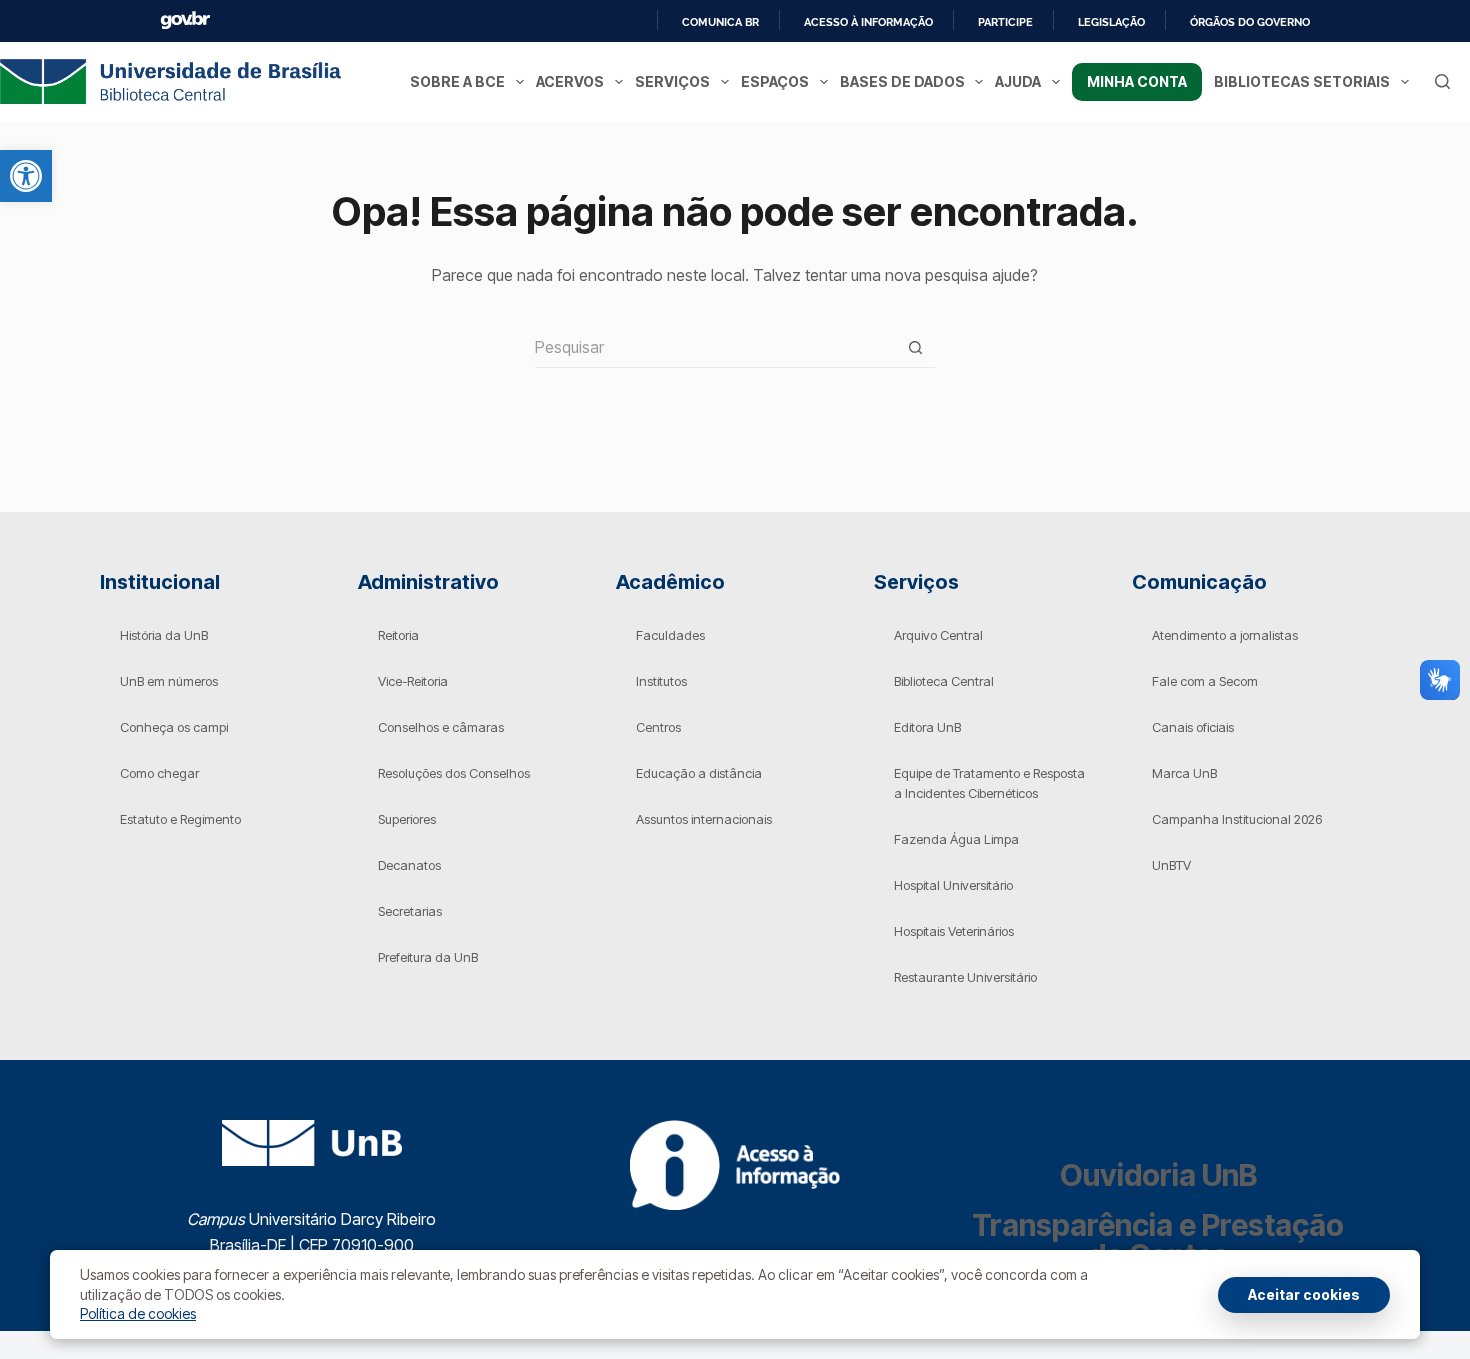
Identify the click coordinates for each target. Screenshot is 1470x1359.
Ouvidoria (1158, 1175)
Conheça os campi (174, 727)
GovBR (185, 20)
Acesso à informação (868, 22)
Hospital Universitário (953, 885)
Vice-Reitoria (413, 681)
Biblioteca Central (944, 681)
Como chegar (159, 773)
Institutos (661, 681)
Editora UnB (927, 727)
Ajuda (1018, 81)
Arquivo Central (938, 635)
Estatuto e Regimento (180, 819)
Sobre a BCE (457, 81)
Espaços (775, 81)
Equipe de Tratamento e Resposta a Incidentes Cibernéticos (989, 783)
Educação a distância (699, 773)
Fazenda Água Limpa (956, 839)
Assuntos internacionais (704, 819)
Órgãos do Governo (1250, 22)
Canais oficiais (1193, 727)
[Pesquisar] (1442, 81)
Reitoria (398, 635)
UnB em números (169, 681)
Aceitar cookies (1304, 1294)
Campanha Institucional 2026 (1237, 819)
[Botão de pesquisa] (915, 348)
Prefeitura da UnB (428, 957)
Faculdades (670, 635)
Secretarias (410, 911)
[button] (26, 176)
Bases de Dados (902, 81)
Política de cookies (138, 1313)
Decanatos (409, 865)
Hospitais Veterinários (954, 931)
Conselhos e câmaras (441, 727)
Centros (658, 727)
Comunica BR (720, 22)
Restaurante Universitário (965, 977)
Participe (1005, 22)
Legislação (1111, 22)
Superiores (407, 819)
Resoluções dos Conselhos (454, 773)
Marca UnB (1184, 773)
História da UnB (164, 635)
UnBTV (1171, 865)
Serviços (672, 81)
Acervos (570, 81)
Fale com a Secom (1205, 681)
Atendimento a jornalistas (1225, 635)
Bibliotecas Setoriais (1302, 81)
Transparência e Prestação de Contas (1158, 1240)
